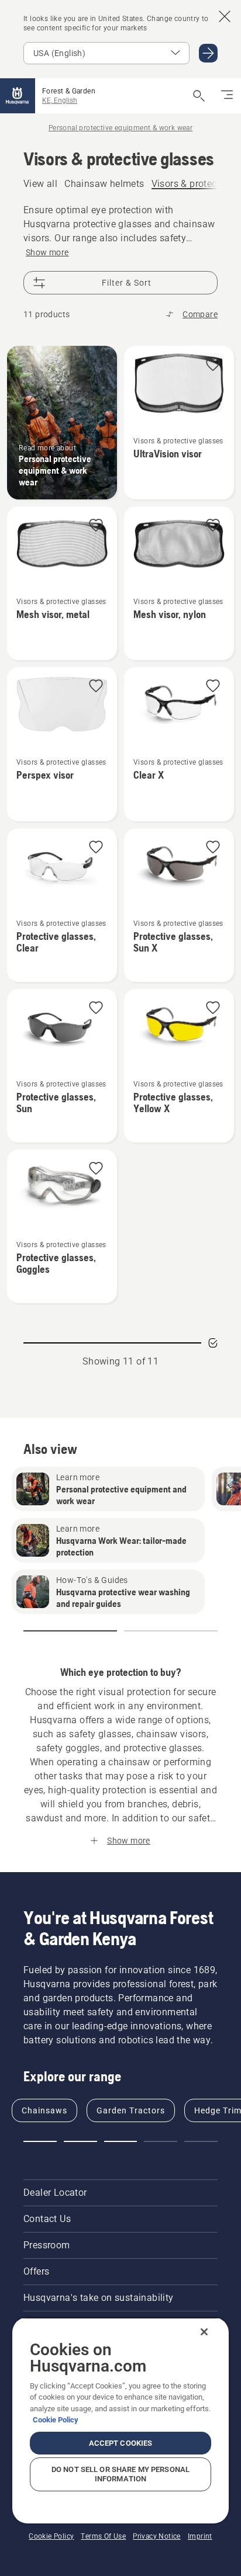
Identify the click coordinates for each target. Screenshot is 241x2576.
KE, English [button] (60, 100)
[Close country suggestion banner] (225, 16)
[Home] (18, 96)
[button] (213, 365)
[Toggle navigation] (227, 96)
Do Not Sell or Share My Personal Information (120, 2474)
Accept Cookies (121, 2443)
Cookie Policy (56, 2420)
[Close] (204, 2332)
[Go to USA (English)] (208, 53)
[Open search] (199, 96)
